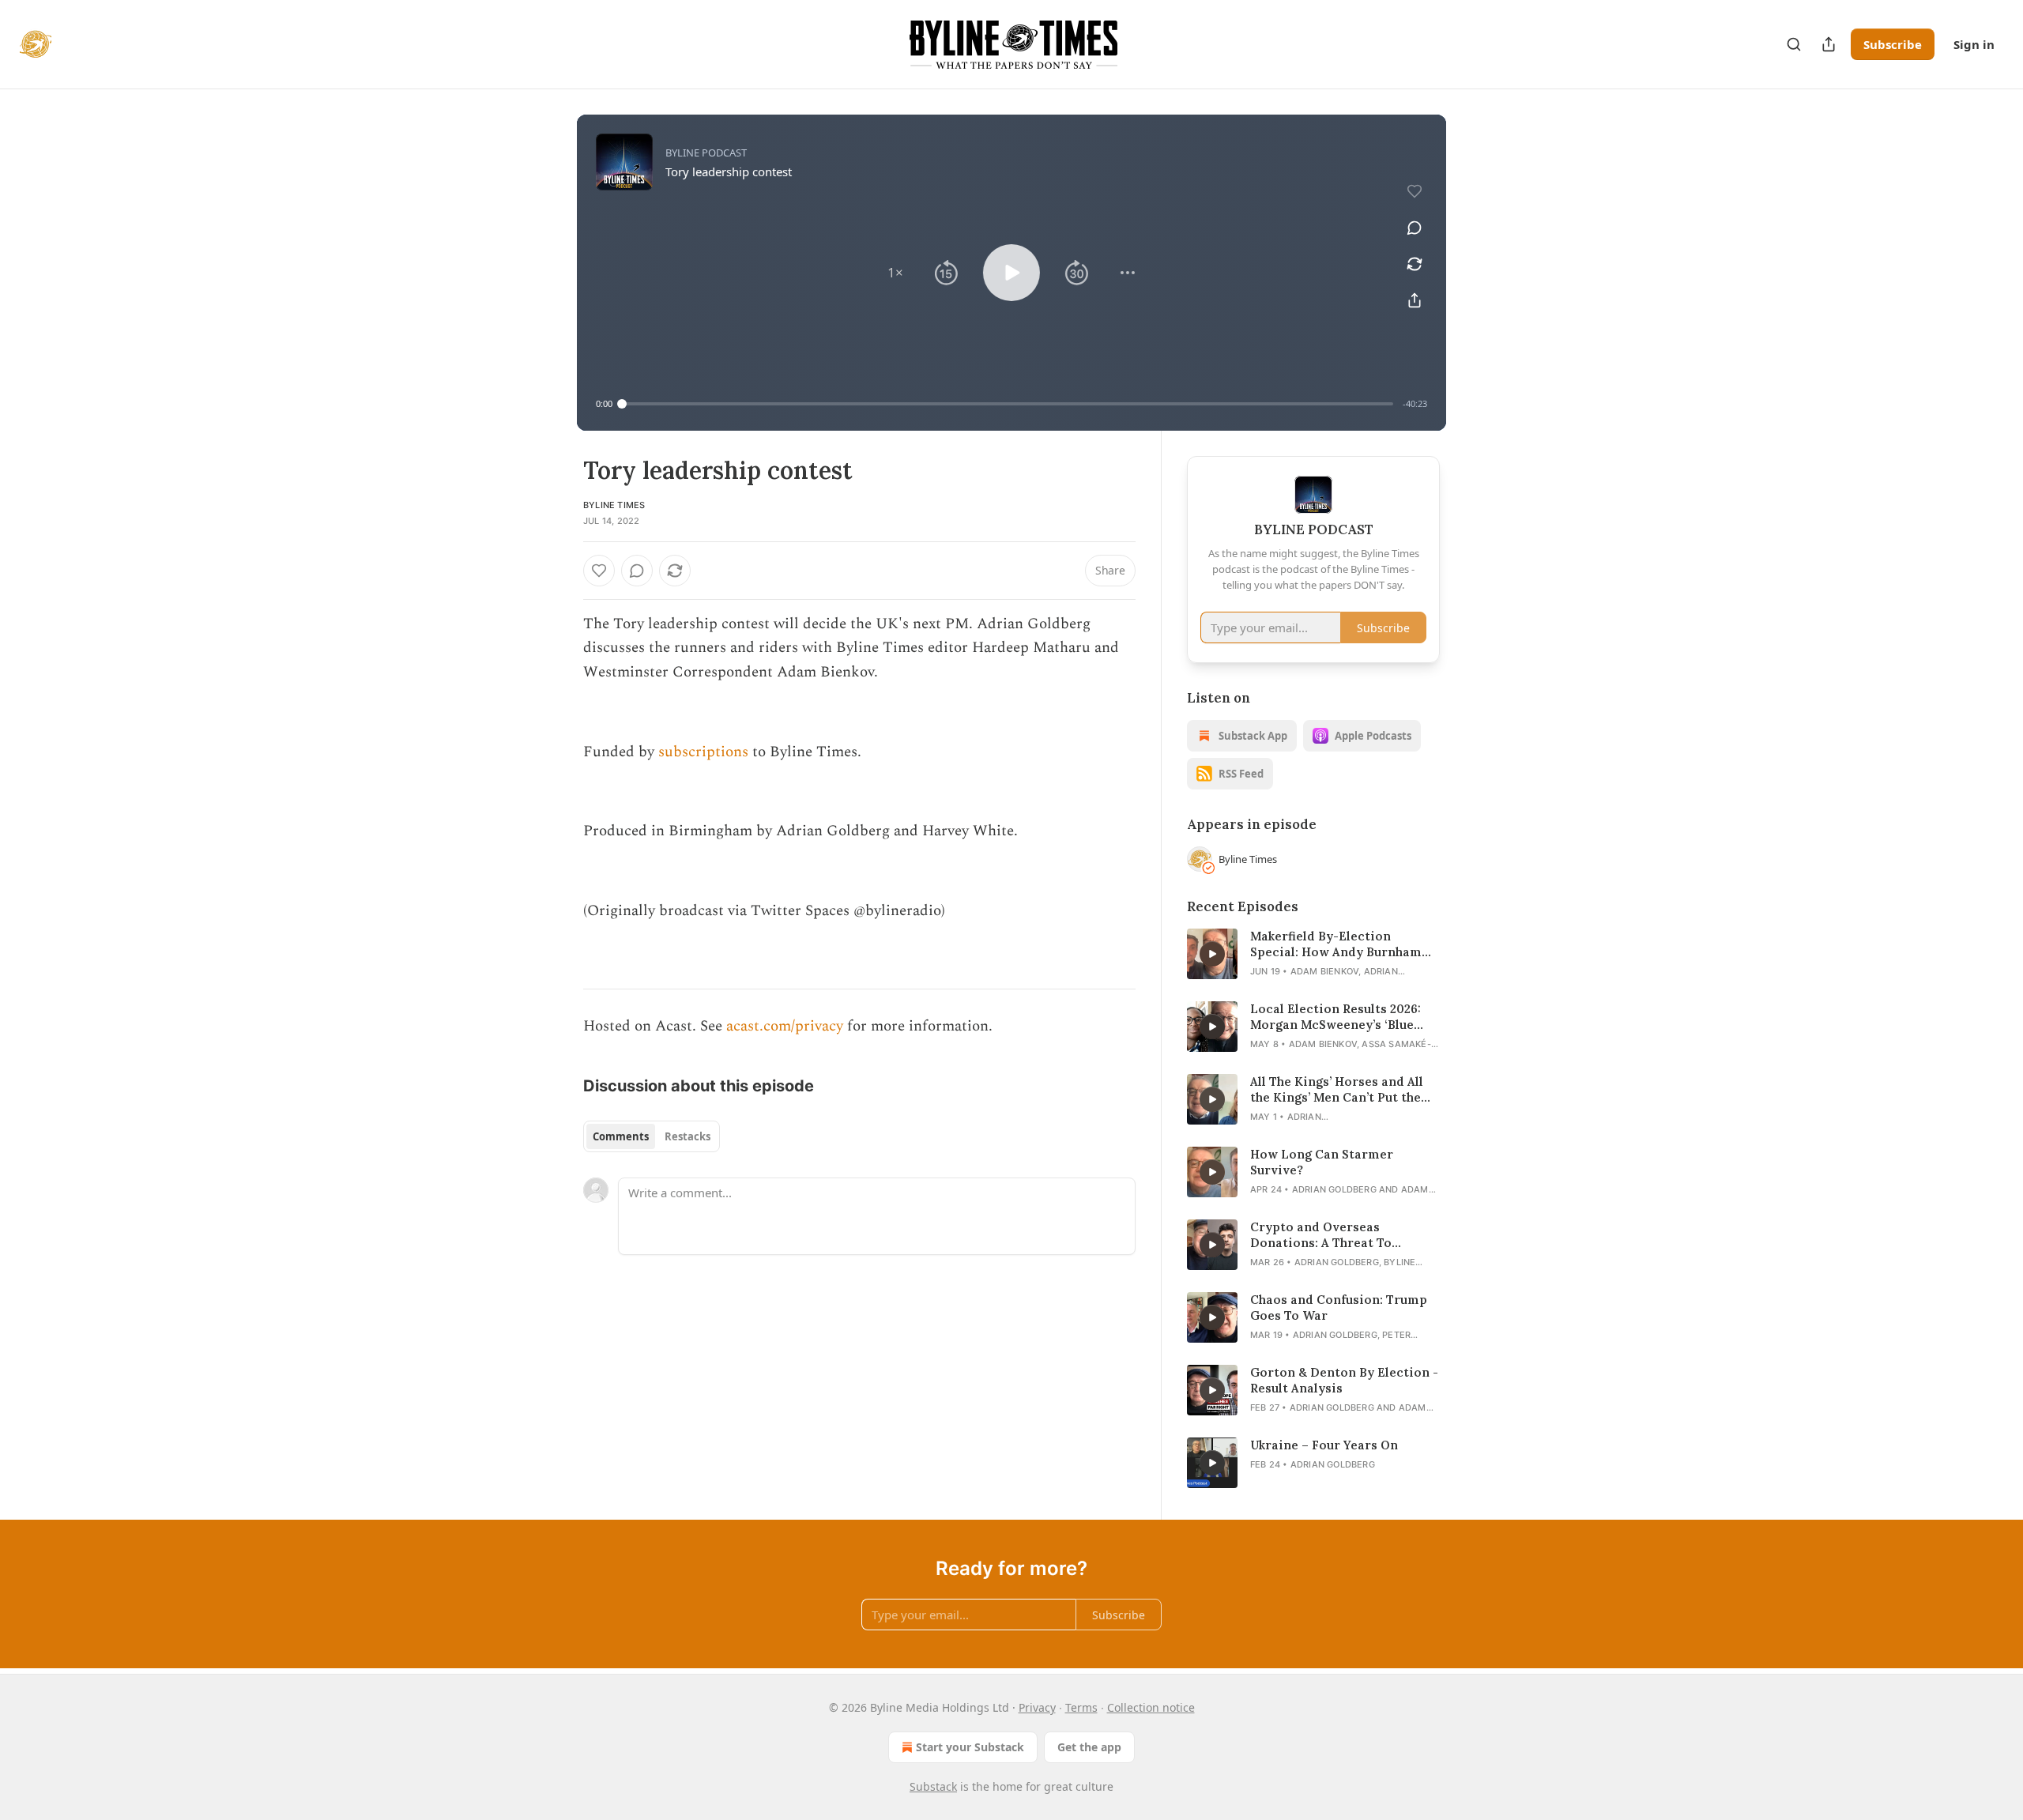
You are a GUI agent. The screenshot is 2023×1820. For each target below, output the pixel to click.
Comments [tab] (621, 1136)
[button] (895, 273)
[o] (1212, 954)
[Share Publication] (1829, 44)
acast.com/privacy (785, 1026)
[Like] (599, 571)
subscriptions (703, 752)
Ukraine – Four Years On (1324, 1445)
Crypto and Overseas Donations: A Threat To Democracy (1321, 1235)
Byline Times (614, 505)
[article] (1313, 954)
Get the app (1089, 1747)
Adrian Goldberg (1334, 1189)
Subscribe (1893, 44)
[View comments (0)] (1415, 228)
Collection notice (1151, 1707)
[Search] (1794, 44)
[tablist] (652, 1136)
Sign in (1974, 44)
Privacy (1037, 1707)
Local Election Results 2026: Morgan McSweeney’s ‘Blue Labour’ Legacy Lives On (1335, 1017)
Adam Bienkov (1324, 971)
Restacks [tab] (688, 1136)
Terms (1081, 1707)
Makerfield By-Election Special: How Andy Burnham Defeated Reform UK (1336, 944)
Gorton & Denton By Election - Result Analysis (1344, 1380)
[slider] (1008, 404)
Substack (933, 1786)
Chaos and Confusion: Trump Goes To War (1339, 1308)
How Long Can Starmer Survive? (1322, 1162)
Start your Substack (970, 1747)
